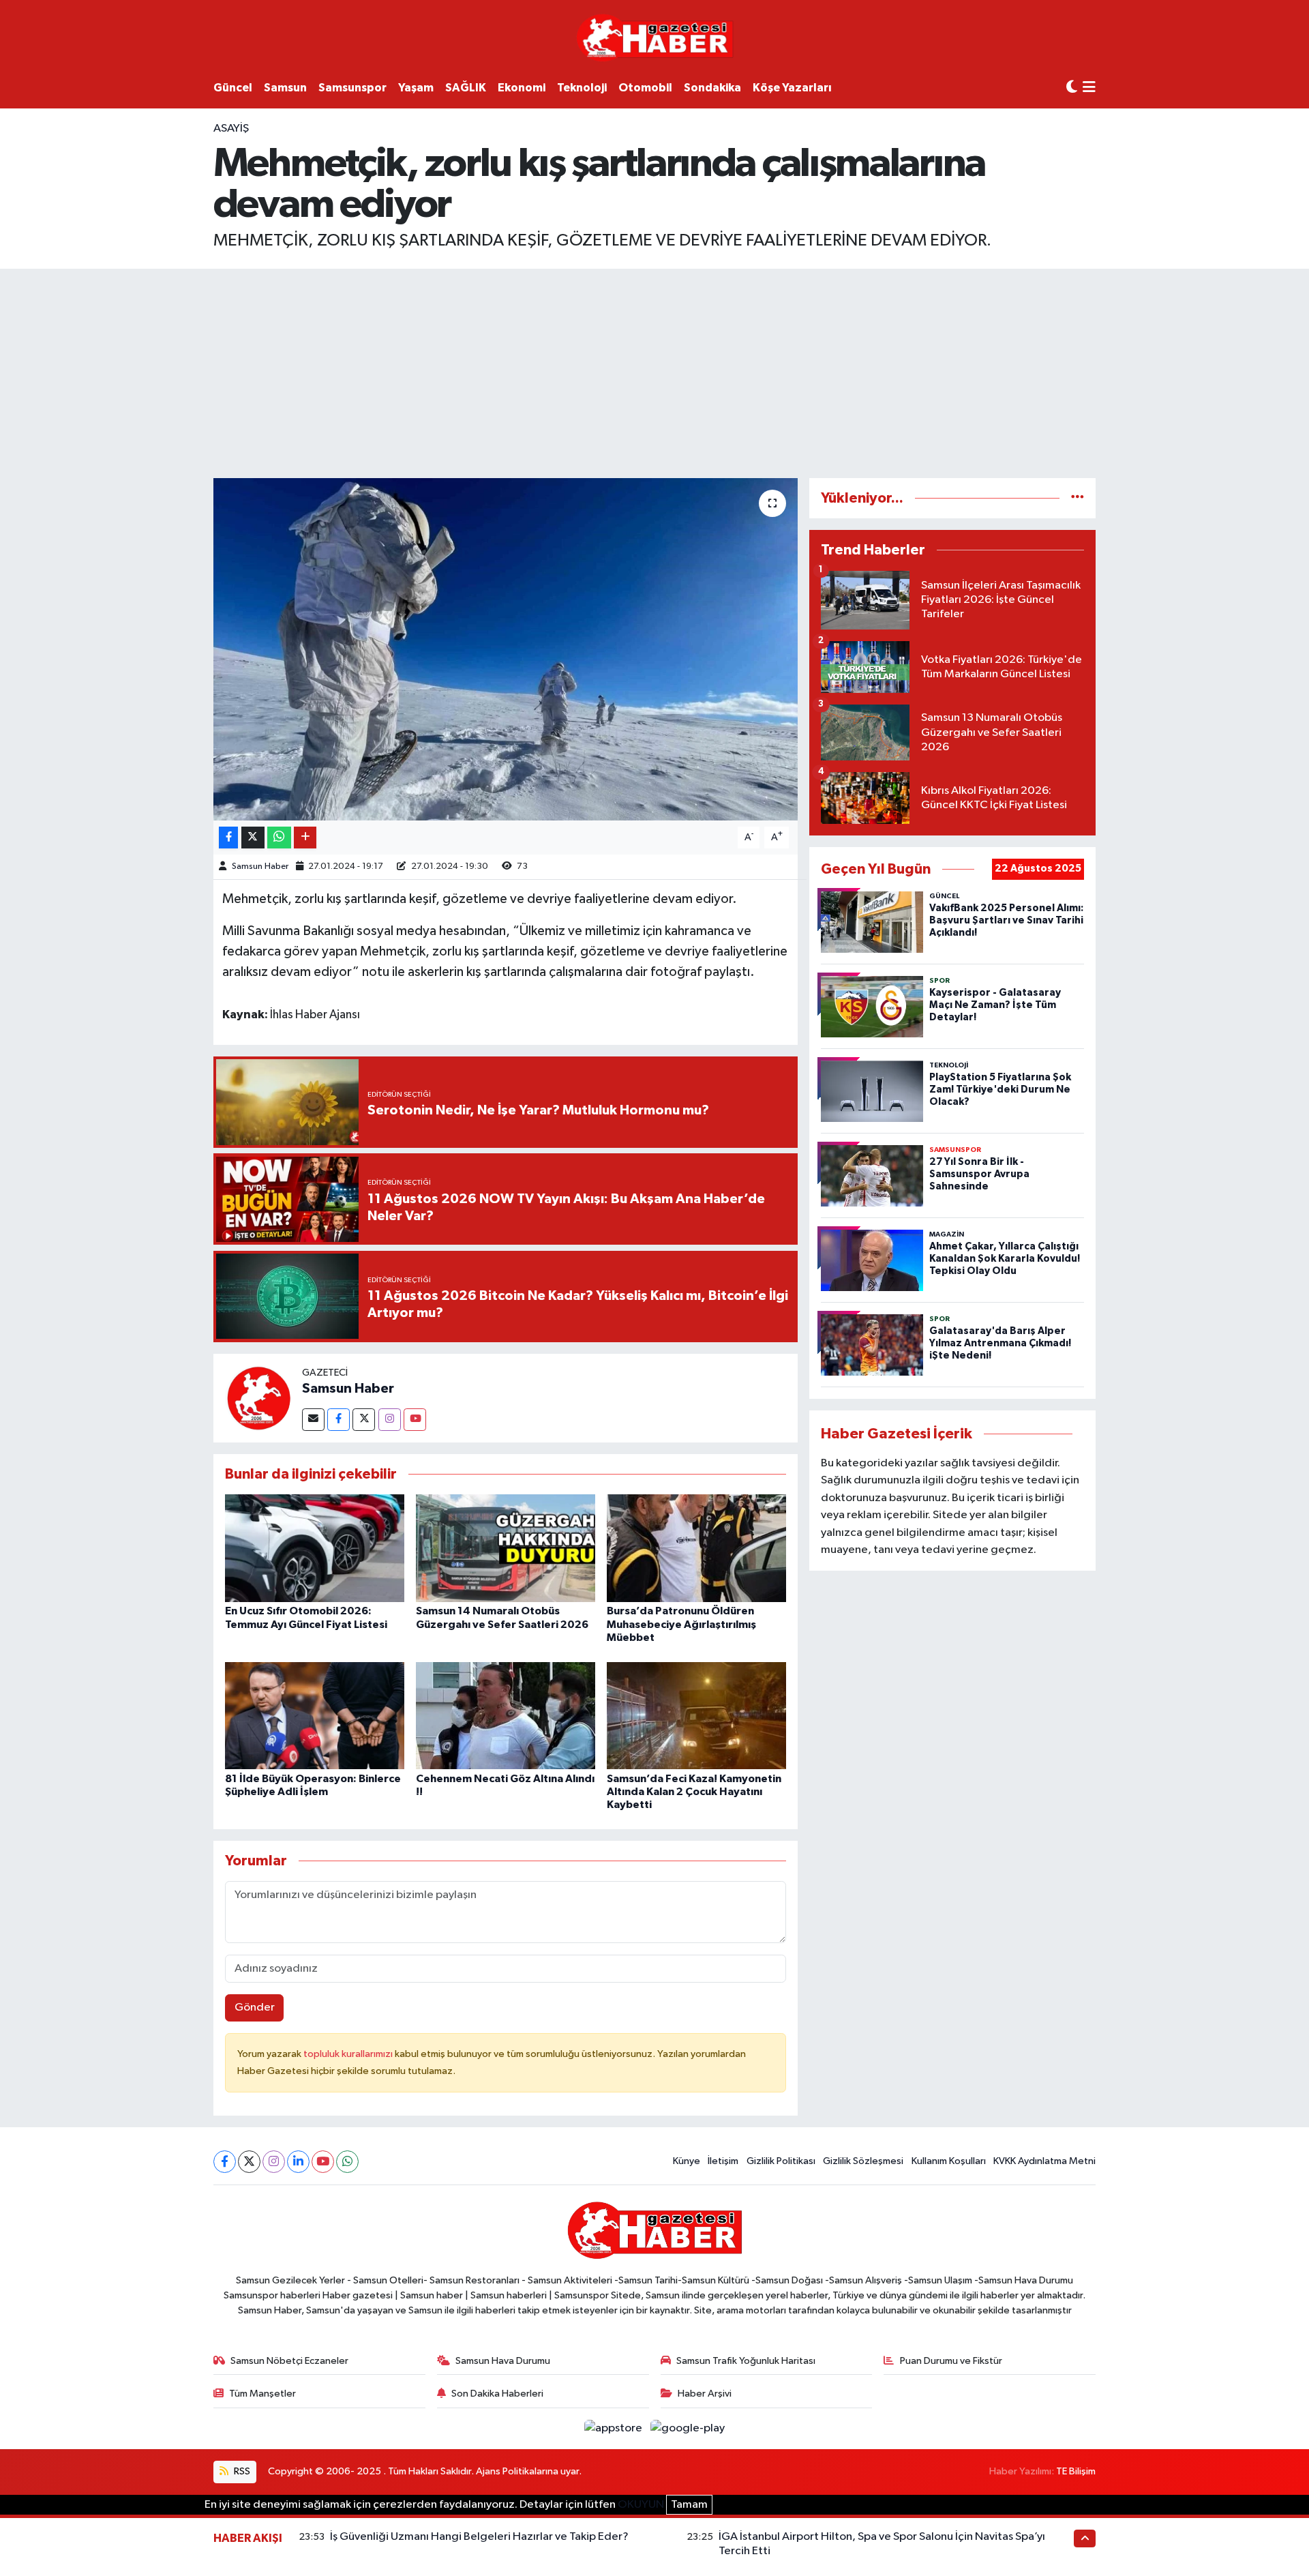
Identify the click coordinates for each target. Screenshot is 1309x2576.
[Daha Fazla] (305, 838)
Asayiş (231, 129)
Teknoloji (582, 88)
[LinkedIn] (298, 2162)
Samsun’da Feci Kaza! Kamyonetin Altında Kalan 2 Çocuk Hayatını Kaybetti (694, 1792)
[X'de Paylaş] (253, 838)
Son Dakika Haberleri (497, 2394)
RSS (241, 2471)
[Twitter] (364, 1420)
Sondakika (712, 88)
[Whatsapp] (347, 2162)
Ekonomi (522, 88)
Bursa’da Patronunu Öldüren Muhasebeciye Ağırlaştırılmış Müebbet (681, 1624)
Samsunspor (352, 88)
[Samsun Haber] (258, 1398)
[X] (249, 2162)
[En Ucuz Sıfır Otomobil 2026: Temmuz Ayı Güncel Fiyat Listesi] (315, 1548)
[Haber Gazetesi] (655, 37)
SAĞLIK (466, 88)
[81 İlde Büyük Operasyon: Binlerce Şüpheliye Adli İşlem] (315, 1715)
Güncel (233, 88)
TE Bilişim (1076, 2471)
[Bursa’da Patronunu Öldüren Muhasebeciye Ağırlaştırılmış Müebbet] (696, 1548)
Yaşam (416, 88)
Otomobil (645, 88)
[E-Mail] (313, 1420)
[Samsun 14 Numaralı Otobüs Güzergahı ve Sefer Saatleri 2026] (506, 1548)
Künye (687, 2161)
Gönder (255, 2008)
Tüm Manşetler (262, 2394)
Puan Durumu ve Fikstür (951, 2361)
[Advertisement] (654, 371)
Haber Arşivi (705, 2394)
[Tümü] (1078, 498)
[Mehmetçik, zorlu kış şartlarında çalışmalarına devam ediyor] (506, 649)
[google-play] (688, 2428)
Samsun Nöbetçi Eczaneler (289, 2361)
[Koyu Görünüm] (1072, 88)
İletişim (723, 2161)
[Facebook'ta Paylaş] (228, 838)
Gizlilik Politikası (781, 2161)
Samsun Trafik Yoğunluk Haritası (746, 2361)
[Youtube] (415, 1420)
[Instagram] (390, 1420)
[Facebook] (338, 1420)
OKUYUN (641, 2505)
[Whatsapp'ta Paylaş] (279, 838)
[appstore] (615, 2428)
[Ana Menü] (1089, 88)
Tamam (689, 2505)
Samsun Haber (260, 867)
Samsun (285, 88)
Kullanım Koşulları (949, 2161)
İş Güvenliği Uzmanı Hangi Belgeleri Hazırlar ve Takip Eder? (479, 2537)
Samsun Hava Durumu (503, 2361)
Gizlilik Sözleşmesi (863, 2161)
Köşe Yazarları (792, 88)
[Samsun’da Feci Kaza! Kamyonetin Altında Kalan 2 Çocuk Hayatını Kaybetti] (696, 1715)
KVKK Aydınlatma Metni (1044, 2161)
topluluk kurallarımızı (349, 2054)
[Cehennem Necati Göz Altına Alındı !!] (506, 1715)
